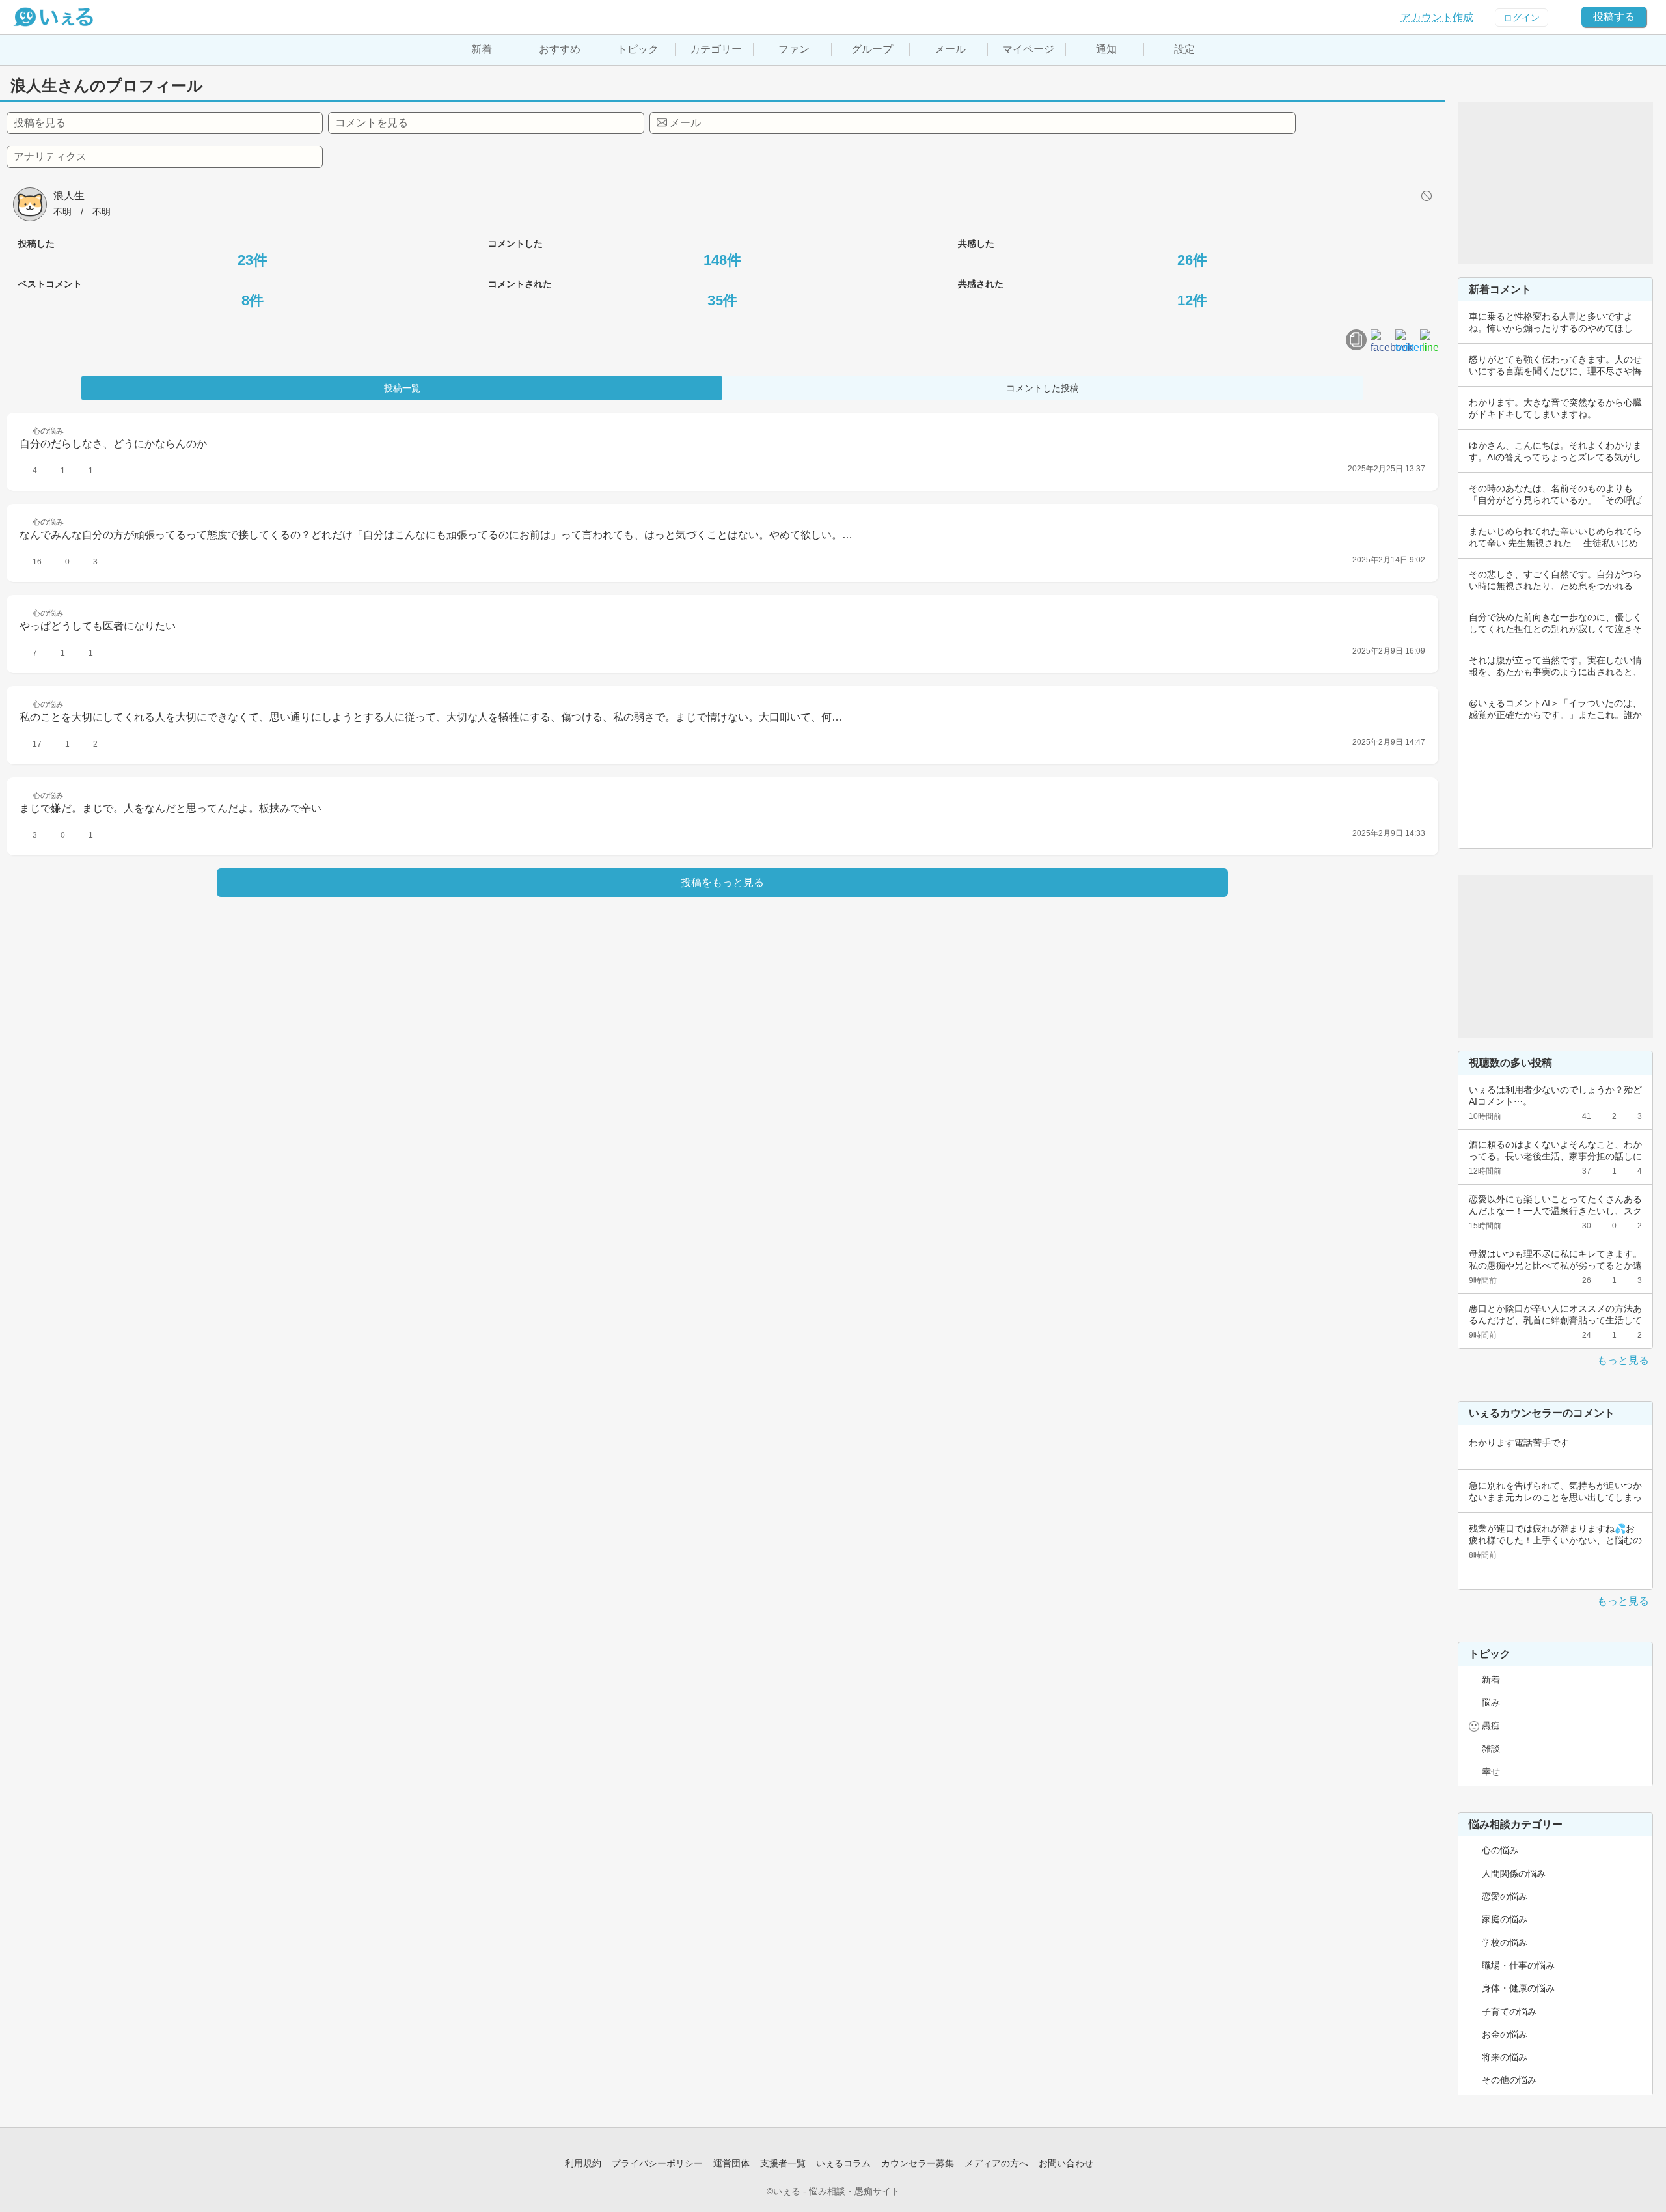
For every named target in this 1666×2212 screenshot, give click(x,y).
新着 (482, 49)
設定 (1184, 49)
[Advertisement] (1555, 183)
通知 (1106, 49)
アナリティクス (50, 157)
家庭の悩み (1505, 1919)
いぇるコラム (843, 2163)
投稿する (1614, 17)
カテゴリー (716, 49)
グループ (872, 49)
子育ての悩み (1509, 2012)
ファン (794, 49)
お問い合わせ (1066, 2163)
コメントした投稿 (1043, 388)
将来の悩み (1505, 2057)
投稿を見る (40, 123)
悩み (1491, 1702)
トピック (638, 49)
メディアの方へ (996, 2163)
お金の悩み (1505, 2034)
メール (950, 49)
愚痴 (1491, 1726)
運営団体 (731, 2163)
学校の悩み (1505, 1942)
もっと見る (1623, 1360)
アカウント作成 (1437, 17)
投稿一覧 (402, 388)
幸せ (1491, 1771)
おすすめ (560, 49)
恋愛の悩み (1505, 1896)
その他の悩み (1509, 2080)
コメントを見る (372, 123)
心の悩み (1500, 1850)
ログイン (1522, 18)
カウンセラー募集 (918, 2163)
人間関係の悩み (1514, 1873)
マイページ (1028, 49)
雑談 (1491, 1749)
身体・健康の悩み (1518, 1988)
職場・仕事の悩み (1518, 1965)
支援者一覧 (783, 2163)
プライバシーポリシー (657, 2163)
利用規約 (583, 2163)
